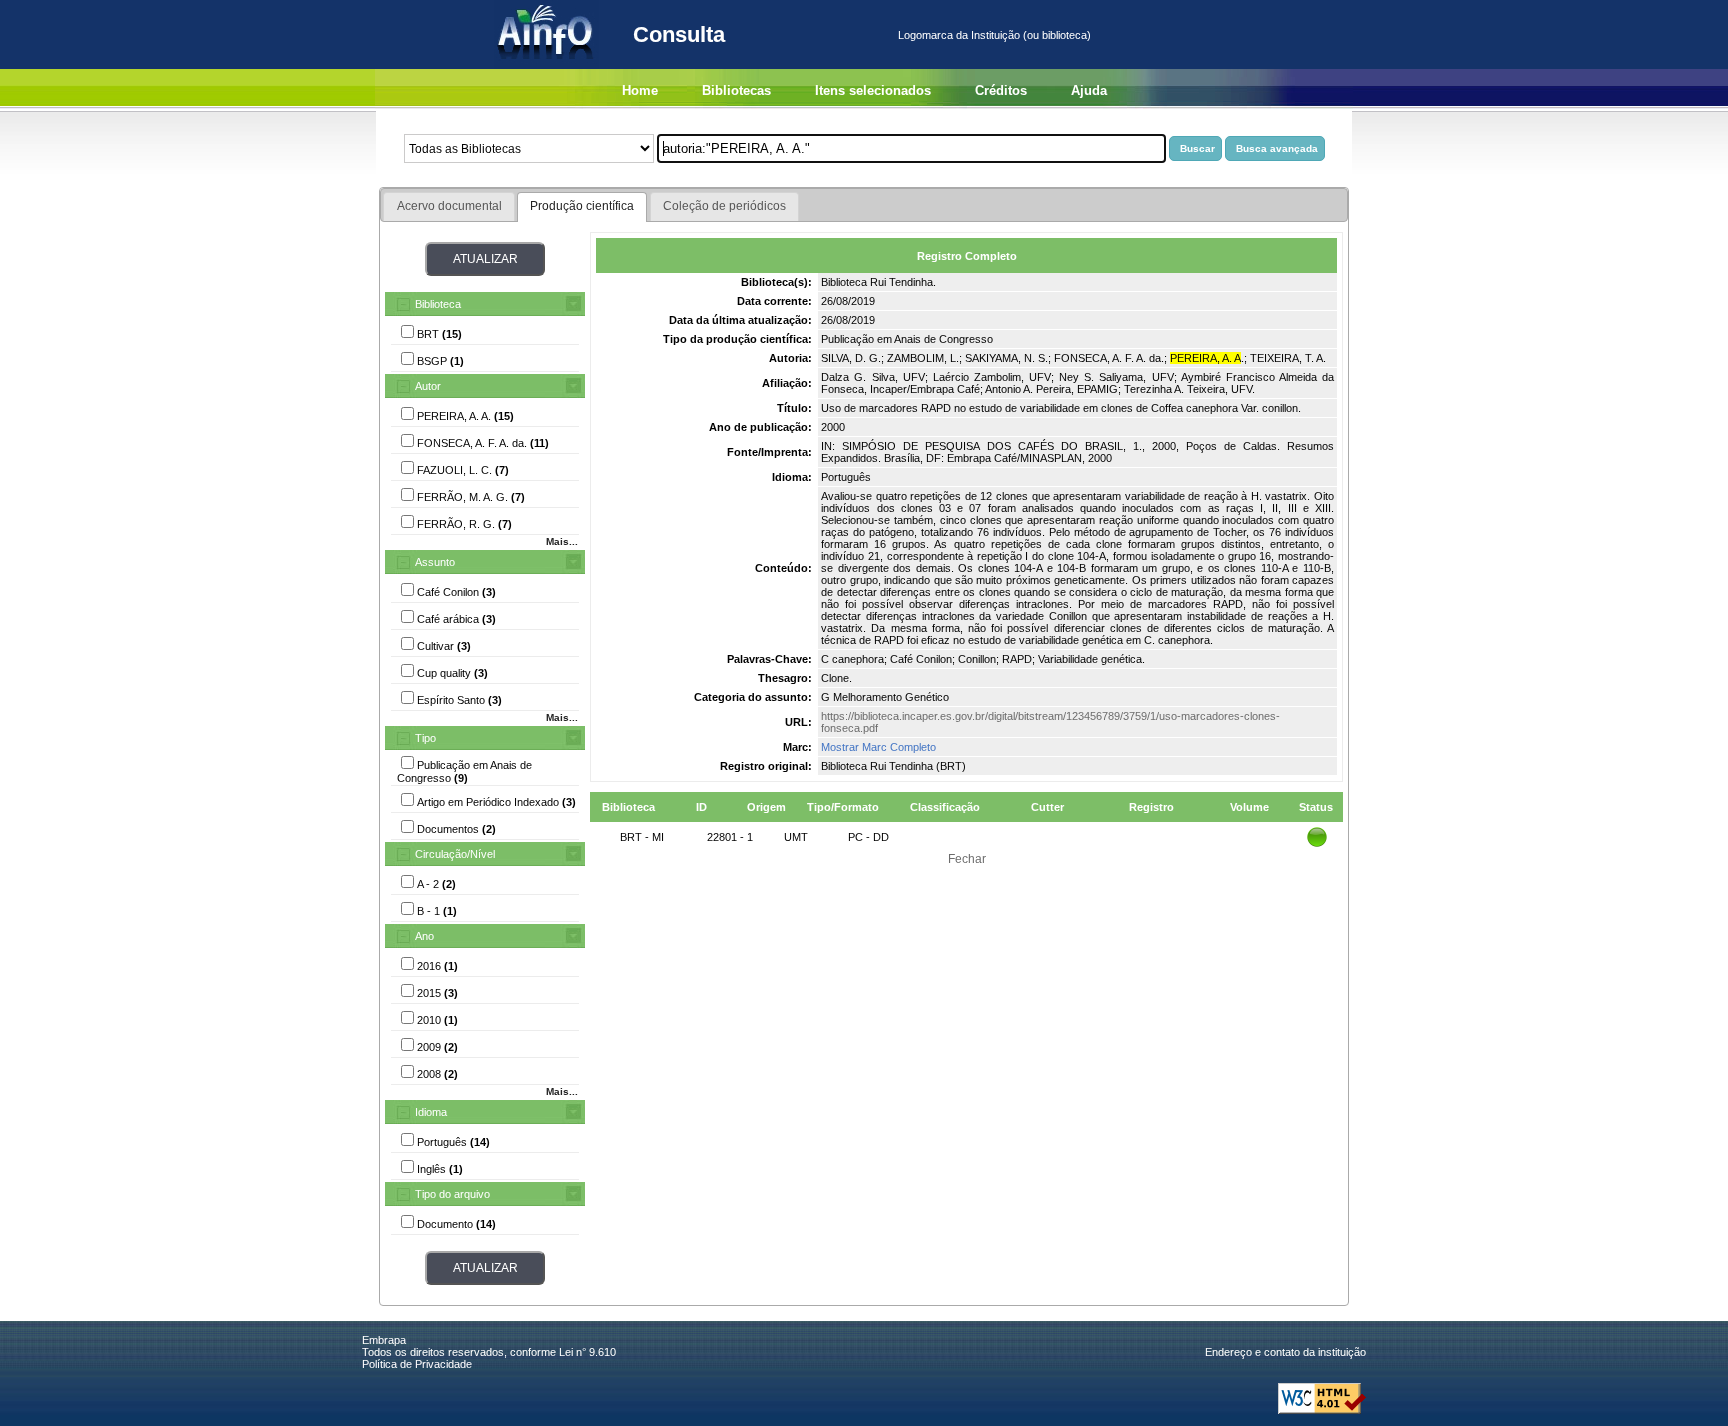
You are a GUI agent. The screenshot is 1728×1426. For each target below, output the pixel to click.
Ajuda (1089, 90)
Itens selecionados (873, 90)
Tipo (425, 738)
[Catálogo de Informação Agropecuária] (546, 65)
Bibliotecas (736, 90)
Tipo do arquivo (452, 1194)
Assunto (435, 562)
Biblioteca (438, 304)
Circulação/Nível (455, 854)
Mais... (562, 541)
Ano (424, 936)
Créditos (1001, 90)
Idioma (431, 1112)
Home (640, 90)
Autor (428, 386)
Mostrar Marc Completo (878, 747)
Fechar (967, 859)
